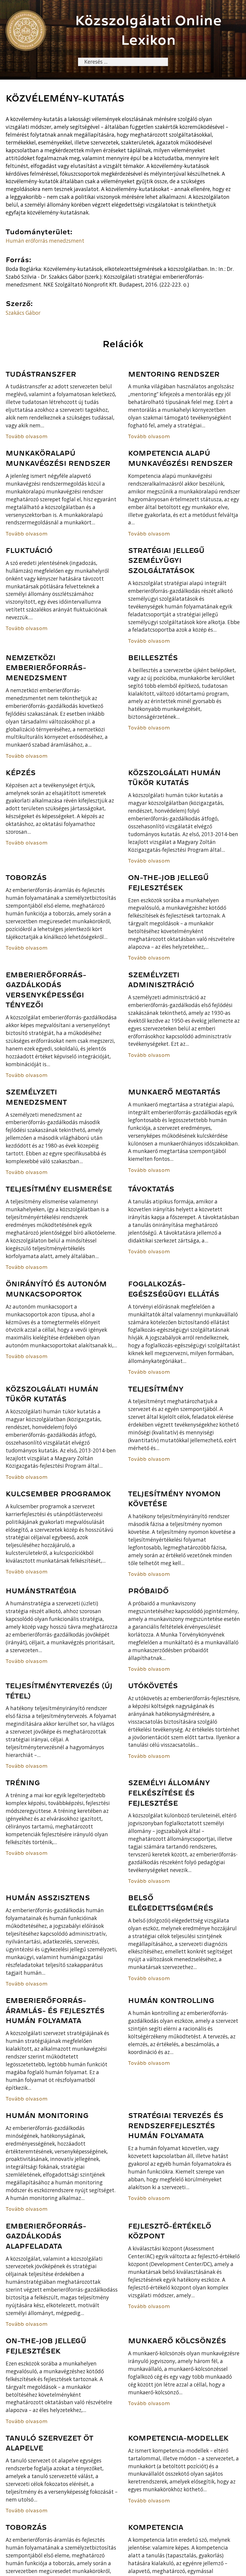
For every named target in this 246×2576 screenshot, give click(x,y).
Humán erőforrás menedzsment (45, 241)
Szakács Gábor (23, 313)
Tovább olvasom (27, 437)
